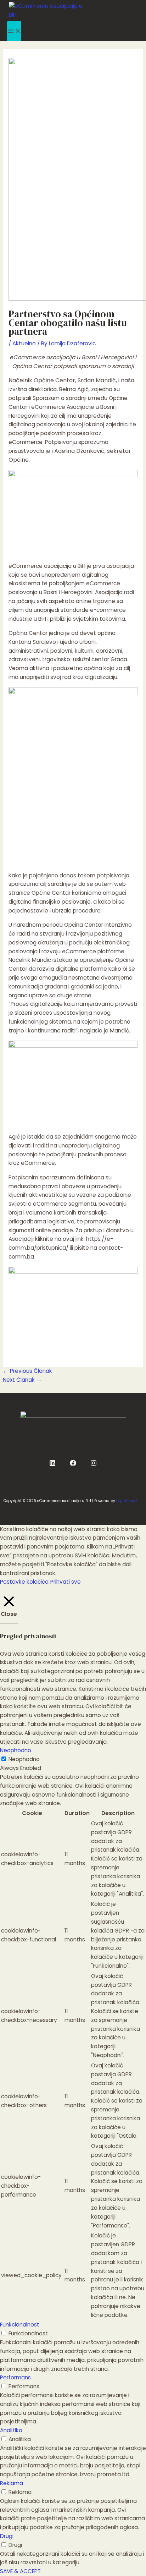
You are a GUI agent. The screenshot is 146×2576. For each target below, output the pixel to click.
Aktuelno (24, 343)
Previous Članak (27, 1371)
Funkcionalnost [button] (20, 2325)
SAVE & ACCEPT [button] (20, 2571)
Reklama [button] (12, 2483)
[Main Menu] (14, 31)
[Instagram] (94, 1464)
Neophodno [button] (16, 1750)
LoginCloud (127, 1501)
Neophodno (24, 1759)
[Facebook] (73, 1464)
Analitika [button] (11, 2430)
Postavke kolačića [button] (24, 1582)
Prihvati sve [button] (66, 1582)
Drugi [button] (7, 2536)
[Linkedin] (52, 1464)
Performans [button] (15, 2377)
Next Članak (22, 1380)
